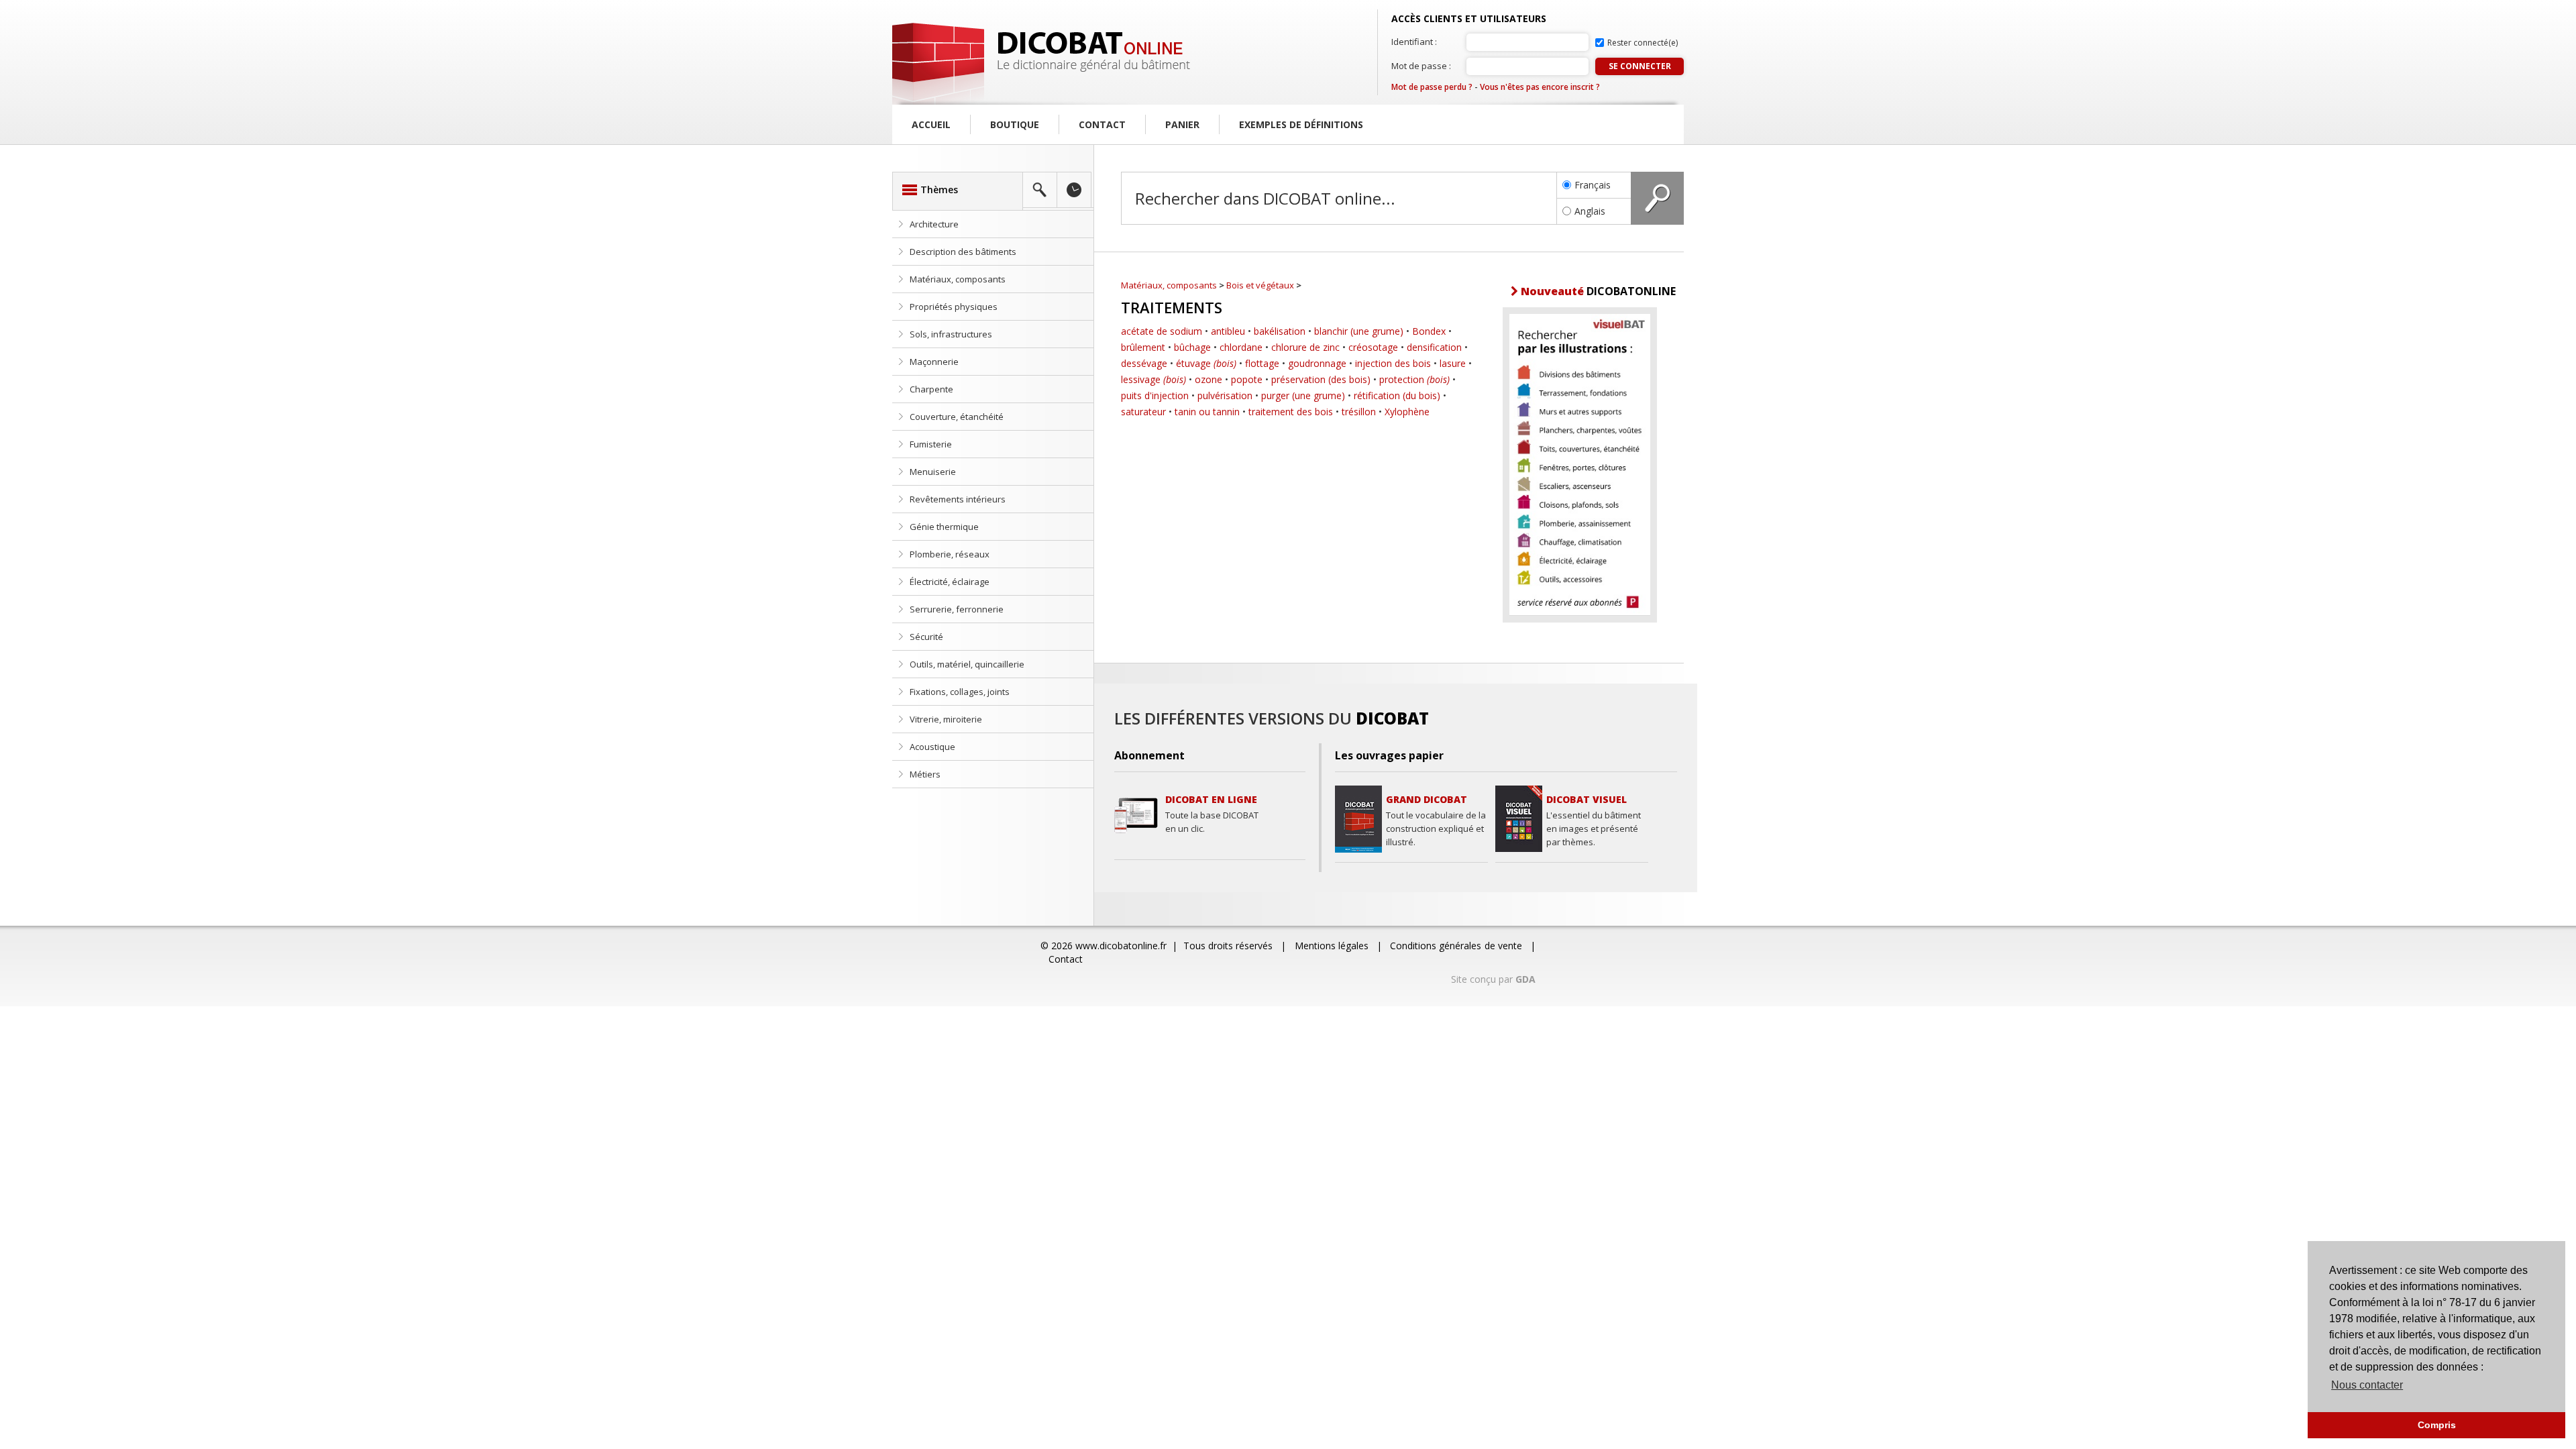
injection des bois (1393, 363)
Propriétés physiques (954, 307)
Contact (1102, 124)
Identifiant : (1414, 42)
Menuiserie (933, 472)
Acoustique (932, 747)
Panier (1182, 124)
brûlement (1143, 347)
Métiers (925, 774)
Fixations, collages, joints (960, 692)
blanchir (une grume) (1359, 331)
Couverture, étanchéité (957, 417)
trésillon (1359, 412)
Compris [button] (2437, 1425)
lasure (1453, 363)
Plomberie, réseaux (950, 554)
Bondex (1429, 331)
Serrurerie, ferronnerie (957, 609)
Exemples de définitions (1301, 124)
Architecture (934, 224)
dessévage (1144, 363)
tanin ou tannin (1207, 412)
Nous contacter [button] (2367, 1385)
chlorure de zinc (1305, 347)
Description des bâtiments (963, 252)
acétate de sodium (1162, 331)
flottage (1262, 363)
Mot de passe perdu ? (1432, 87)
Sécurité (926, 637)
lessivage (1153, 379)
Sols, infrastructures (951, 334)
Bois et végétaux (1260, 285)
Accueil (931, 124)
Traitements (1172, 307)
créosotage (1373, 347)
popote (1247, 379)
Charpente (931, 389)
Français (1593, 185)
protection (1414, 379)
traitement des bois (1291, 412)
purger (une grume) (1303, 395)
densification (1434, 347)
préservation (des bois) (1321, 379)
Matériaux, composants (958, 279)
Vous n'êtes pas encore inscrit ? (1540, 87)
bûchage (1192, 347)
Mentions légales (1332, 946)
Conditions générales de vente (1456, 946)
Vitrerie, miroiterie (946, 719)
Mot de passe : (1421, 66)
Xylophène (1407, 412)
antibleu (1228, 331)
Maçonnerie (934, 362)
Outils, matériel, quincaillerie (967, 664)
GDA (1525, 979)
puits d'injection (1155, 395)
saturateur (1143, 412)
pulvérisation (1225, 395)
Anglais (1590, 211)
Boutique (1015, 124)
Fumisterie (931, 444)
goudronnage (1317, 363)
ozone (1209, 379)
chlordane (1241, 347)
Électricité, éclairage (950, 582)
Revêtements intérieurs (958, 499)
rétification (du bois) (1397, 395)
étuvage (1206, 363)
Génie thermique (944, 527)
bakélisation (1280, 331)
